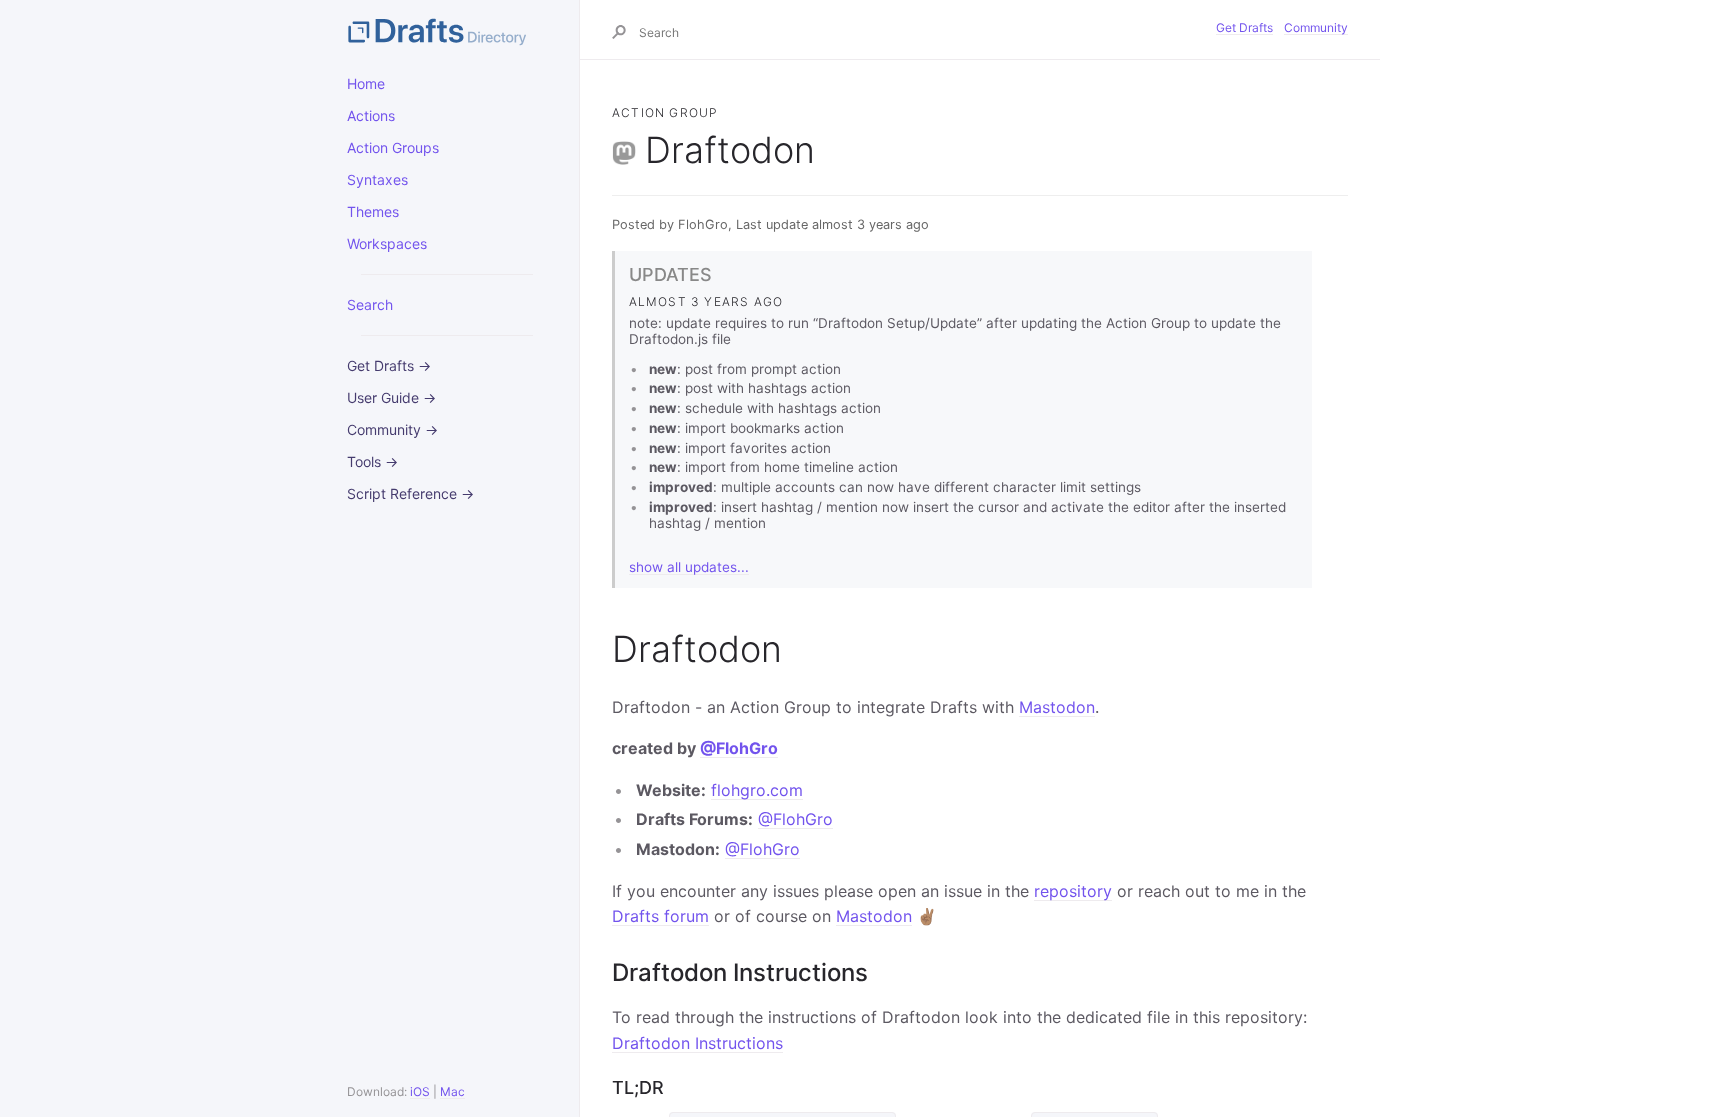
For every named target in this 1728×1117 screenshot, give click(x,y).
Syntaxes (377, 179)
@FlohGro (739, 748)
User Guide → (391, 397)
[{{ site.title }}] (447, 30)
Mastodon (1057, 707)
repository (1073, 891)
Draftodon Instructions (697, 1043)
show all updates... (689, 567)
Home (366, 83)
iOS (420, 1091)
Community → (392, 429)
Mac (452, 1091)
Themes (373, 211)
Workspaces (387, 243)
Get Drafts (1244, 27)
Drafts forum (660, 916)
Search (370, 304)
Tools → (372, 461)
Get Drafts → (389, 365)
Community (1316, 27)
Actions (371, 115)
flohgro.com (757, 790)
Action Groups (393, 147)
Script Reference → (410, 493)
